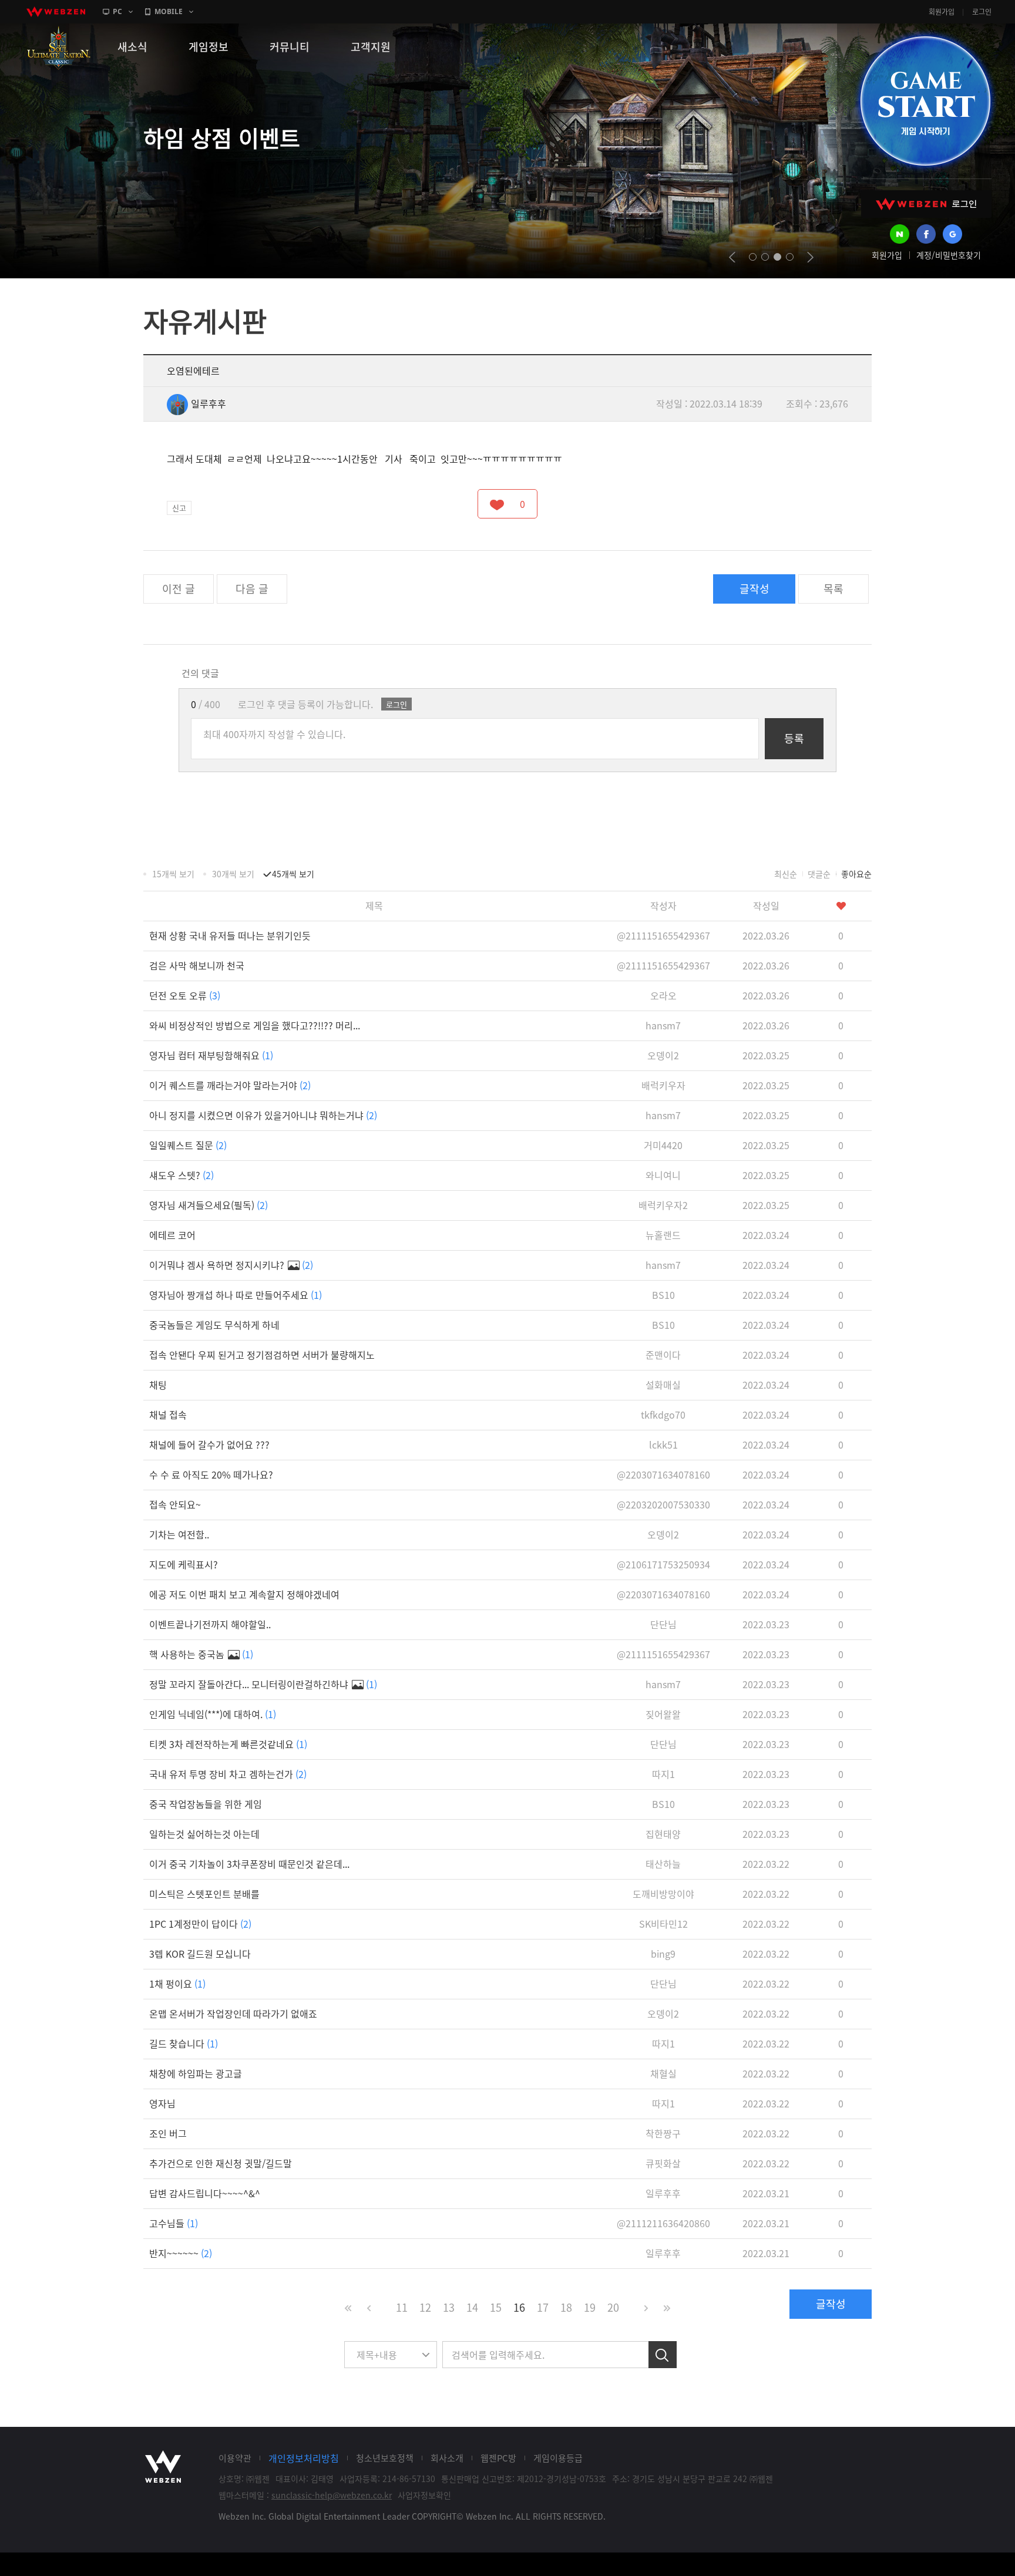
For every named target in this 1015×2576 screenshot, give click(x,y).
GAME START (925, 101)
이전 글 (179, 589)
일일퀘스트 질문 (188, 1145)
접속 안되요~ (175, 1504)
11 (402, 2307)
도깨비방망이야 (663, 1894)
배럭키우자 (663, 1085)
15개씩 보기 (173, 874)
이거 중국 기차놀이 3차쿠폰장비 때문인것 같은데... (249, 1864)
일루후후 (209, 403)
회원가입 (942, 12)
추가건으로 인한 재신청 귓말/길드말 (221, 2163)
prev (732, 257)
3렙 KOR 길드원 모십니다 (200, 1954)
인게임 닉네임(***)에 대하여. (213, 1714)
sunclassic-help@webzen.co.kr (332, 2495)
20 (613, 2307)
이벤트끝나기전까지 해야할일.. (210, 1624)
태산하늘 (663, 1864)
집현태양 (663, 1834)
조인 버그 (168, 2133)
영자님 (162, 2103)
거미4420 (663, 1145)
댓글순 (819, 874)
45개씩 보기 (293, 874)
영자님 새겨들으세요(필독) (209, 1205)
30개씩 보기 (233, 874)
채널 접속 (168, 1415)
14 (472, 2307)
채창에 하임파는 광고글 (196, 2073)
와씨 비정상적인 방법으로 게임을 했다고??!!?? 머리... (255, 1025)
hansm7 (663, 1025)
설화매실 (663, 1385)
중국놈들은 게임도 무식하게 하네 (214, 1325)
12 (425, 2307)
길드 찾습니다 (184, 2043)
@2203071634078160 (663, 1474)
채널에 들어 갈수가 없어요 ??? (209, 1444)
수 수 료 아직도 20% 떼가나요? (211, 1474)
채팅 (158, 1385)
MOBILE (169, 11)
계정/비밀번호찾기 (949, 255)
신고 (179, 508)
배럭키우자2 (663, 1205)
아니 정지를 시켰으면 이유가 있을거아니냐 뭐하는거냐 (263, 1115)
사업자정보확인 (424, 2495)
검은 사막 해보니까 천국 (197, 965)
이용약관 (235, 2458)
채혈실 (663, 2073)
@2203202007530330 (663, 1504)
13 (449, 2307)
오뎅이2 (663, 1055)
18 (566, 2307)
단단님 (663, 1624)
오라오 (663, 995)
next (810, 257)
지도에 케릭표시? (184, 1564)
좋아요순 (856, 874)
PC (117, 11)
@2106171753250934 (663, 1564)
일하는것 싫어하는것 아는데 (204, 1834)
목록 (833, 589)
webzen (56, 12)
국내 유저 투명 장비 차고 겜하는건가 (228, 1774)
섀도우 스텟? (182, 1175)
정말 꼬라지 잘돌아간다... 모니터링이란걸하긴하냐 (263, 1684)
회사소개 (447, 2458)
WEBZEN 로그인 (926, 204)
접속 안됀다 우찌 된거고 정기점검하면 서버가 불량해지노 (262, 1355)
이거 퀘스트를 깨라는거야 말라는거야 (230, 1085)
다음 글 (252, 589)
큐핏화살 (663, 2163)
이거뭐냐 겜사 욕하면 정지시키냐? (231, 1265)
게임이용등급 (558, 2458)
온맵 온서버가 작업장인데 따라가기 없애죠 (233, 2013)
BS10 (663, 1295)
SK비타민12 (663, 1924)
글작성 (754, 589)
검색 (663, 2355)
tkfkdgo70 (663, 1415)
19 (590, 2307)
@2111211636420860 (663, 2223)
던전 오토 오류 (185, 995)
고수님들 (174, 2223)
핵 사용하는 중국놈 (201, 1654)
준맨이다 (663, 1355)
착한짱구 (663, 2133)
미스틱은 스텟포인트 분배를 (204, 1894)
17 (543, 2307)
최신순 (786, 874)
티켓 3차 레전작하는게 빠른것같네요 (228, 1744)
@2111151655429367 (663, 935)
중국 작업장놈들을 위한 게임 (206, 1804)
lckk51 (663, 1444)
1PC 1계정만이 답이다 (200, 1924)
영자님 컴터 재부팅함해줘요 (211, 1055)
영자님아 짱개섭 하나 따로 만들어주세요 (236, 1295)
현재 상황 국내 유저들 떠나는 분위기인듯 (230, 935)
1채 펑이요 (177, 1984)
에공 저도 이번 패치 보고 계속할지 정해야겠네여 (244, 1594)
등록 (794, 738)
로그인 (982, 12)
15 (496, 2307)
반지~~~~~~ (181, 2253)
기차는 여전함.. (179, 1534)
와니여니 (663, 1175)
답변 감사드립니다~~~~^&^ (205, 2193)
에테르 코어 (172, 1235)
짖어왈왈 (663, 1714)
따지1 (663, 1774)
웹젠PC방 (498, 2458)
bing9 (663, 1954)
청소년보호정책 (385, 2458)
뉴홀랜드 (663, 1235)
